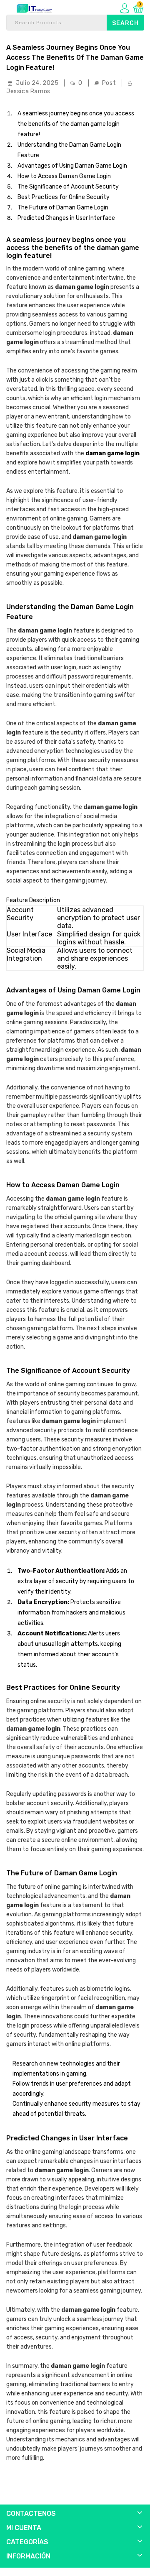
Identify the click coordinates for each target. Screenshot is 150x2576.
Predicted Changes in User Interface (66, 218)
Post (109, 83)
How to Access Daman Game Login (64, 176)
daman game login (112, 453)
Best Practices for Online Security (64, 197)
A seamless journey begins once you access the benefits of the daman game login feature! (75, 57)
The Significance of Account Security (68, 187)
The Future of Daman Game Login (63, 208)
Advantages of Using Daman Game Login (72, 166)
